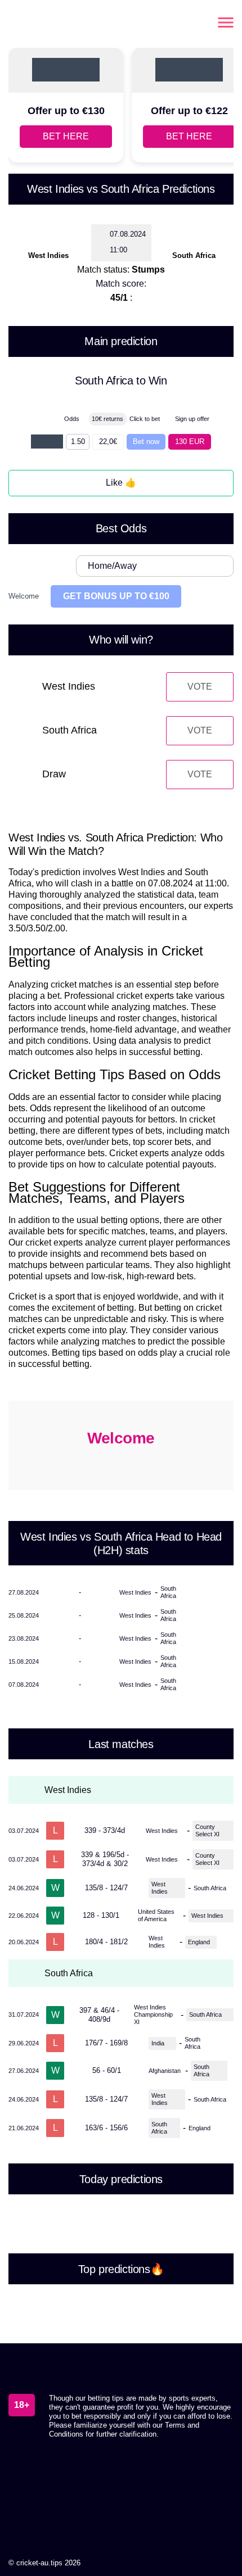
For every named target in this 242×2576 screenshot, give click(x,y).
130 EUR (190, 442)
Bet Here (66, 136)
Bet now (146, 442)
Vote (200, 687)
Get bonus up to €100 (116, 596)
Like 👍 (121, 483)
